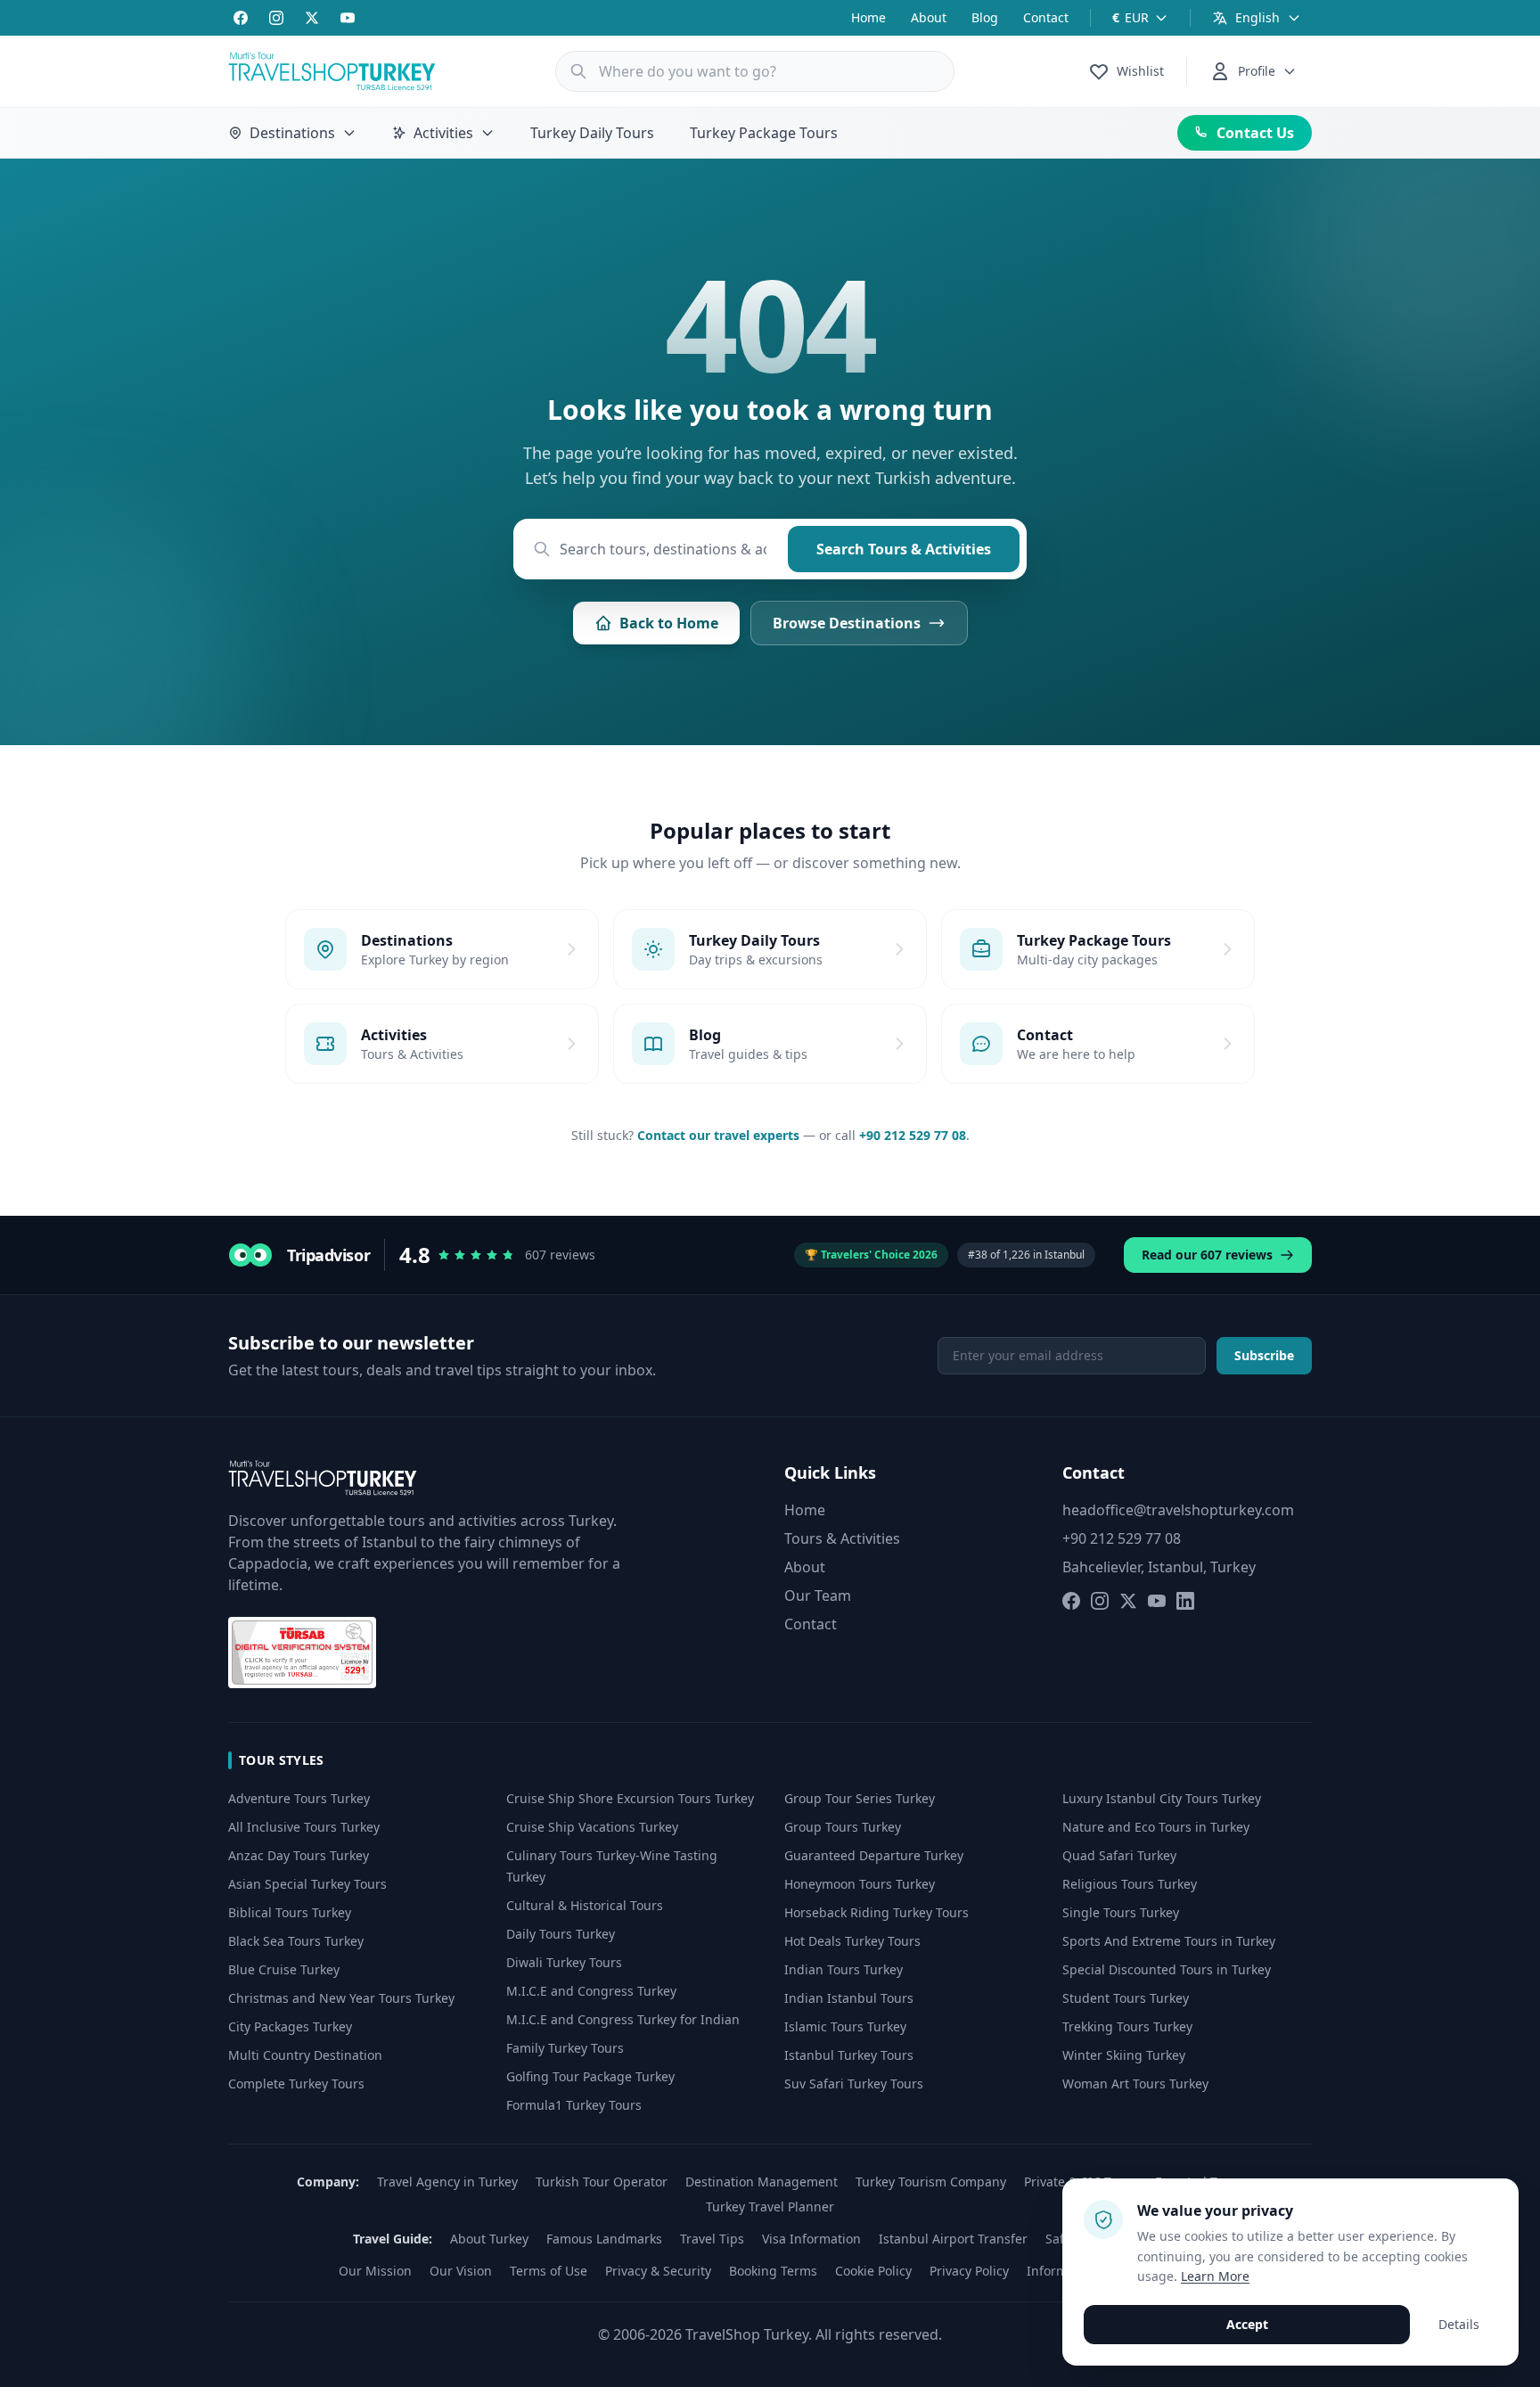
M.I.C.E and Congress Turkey (591, 1991)
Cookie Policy (873, 2271)
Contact (1046, 17)
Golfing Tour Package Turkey (590, 2076)
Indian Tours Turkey (844, 1969)
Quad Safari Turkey (1119, 1855)
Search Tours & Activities (904, 549)
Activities (443, 133)
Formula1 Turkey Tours (574, 2105)
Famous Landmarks (604, 2239)
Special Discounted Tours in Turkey (1167, 1969)
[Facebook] (241, 18)
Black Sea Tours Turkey (296, 1941)
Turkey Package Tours (764, 133)
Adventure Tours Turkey (299, 1798)
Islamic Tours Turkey (845, 2026)
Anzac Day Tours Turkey (299, 1855)
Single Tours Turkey (1121, 1912)
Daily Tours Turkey (561, 1934)
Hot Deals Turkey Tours (852, 1941)
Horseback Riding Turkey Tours (876, 1912)
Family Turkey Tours (565, 2048)
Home (868, 17)
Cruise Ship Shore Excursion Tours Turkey (630, 1798)
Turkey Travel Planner (770, 2207)
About (929, 17)
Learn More (1215, 2276)
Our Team (818, 1595)
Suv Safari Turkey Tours (854, 2083)
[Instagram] (276, 18)
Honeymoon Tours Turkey (860, 1884)
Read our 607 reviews (1207, 1255)
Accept (1247, 2324)
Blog (985, 17)
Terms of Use (549, 2271)
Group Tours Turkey (843, 1827)
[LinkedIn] (1185, 1601)
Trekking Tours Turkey (1127, 2026)
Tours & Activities (842, 1538)
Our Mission (375, 2271)
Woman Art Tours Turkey (1135, 2083)
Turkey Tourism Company (931, 2182)
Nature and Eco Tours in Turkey (1156, 1827)
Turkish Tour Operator (602, 2182)
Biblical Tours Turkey (290, 1912)
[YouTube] (348, 18)
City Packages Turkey (290, 2026)
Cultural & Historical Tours (585, 1905)
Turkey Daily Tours (592, 133)
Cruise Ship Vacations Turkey (592, 1827)
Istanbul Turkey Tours (849, 2055)
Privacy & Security (658, 2271)
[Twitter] (312, 18)
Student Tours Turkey (1126, 1998)
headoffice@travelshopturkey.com (1178, 1510)
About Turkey (489, 2239)
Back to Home (669, 623)
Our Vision (461, 2271)
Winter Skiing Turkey (1124, 2055)
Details (1459, 2324)
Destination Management (762, 2182)
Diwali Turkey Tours (564, 1962)
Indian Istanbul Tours (849, 1998)
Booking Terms (773, 2271)
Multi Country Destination (305, 2055)
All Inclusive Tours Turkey (304, 1827)
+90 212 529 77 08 (913, 1135)
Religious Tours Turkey (1130, 1884)
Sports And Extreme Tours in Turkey (1169, 1941)
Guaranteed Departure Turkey (874, 1855)
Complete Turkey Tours (296, 2083)
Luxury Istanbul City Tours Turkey (1162, 1798)
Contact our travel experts (718, 1135)
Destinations (292, 133)
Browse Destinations (847, 623)
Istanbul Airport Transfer (953, 2239)
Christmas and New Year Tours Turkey (341, 1998)
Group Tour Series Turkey (860, 1798)
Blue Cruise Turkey (284, 1969)
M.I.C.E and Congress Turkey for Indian (623, 2019)
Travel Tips (712, 2239)
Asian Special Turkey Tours (307, 1884)
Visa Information (811, 2239)
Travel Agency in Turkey (447, 2182)
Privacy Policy (969, 2271)
